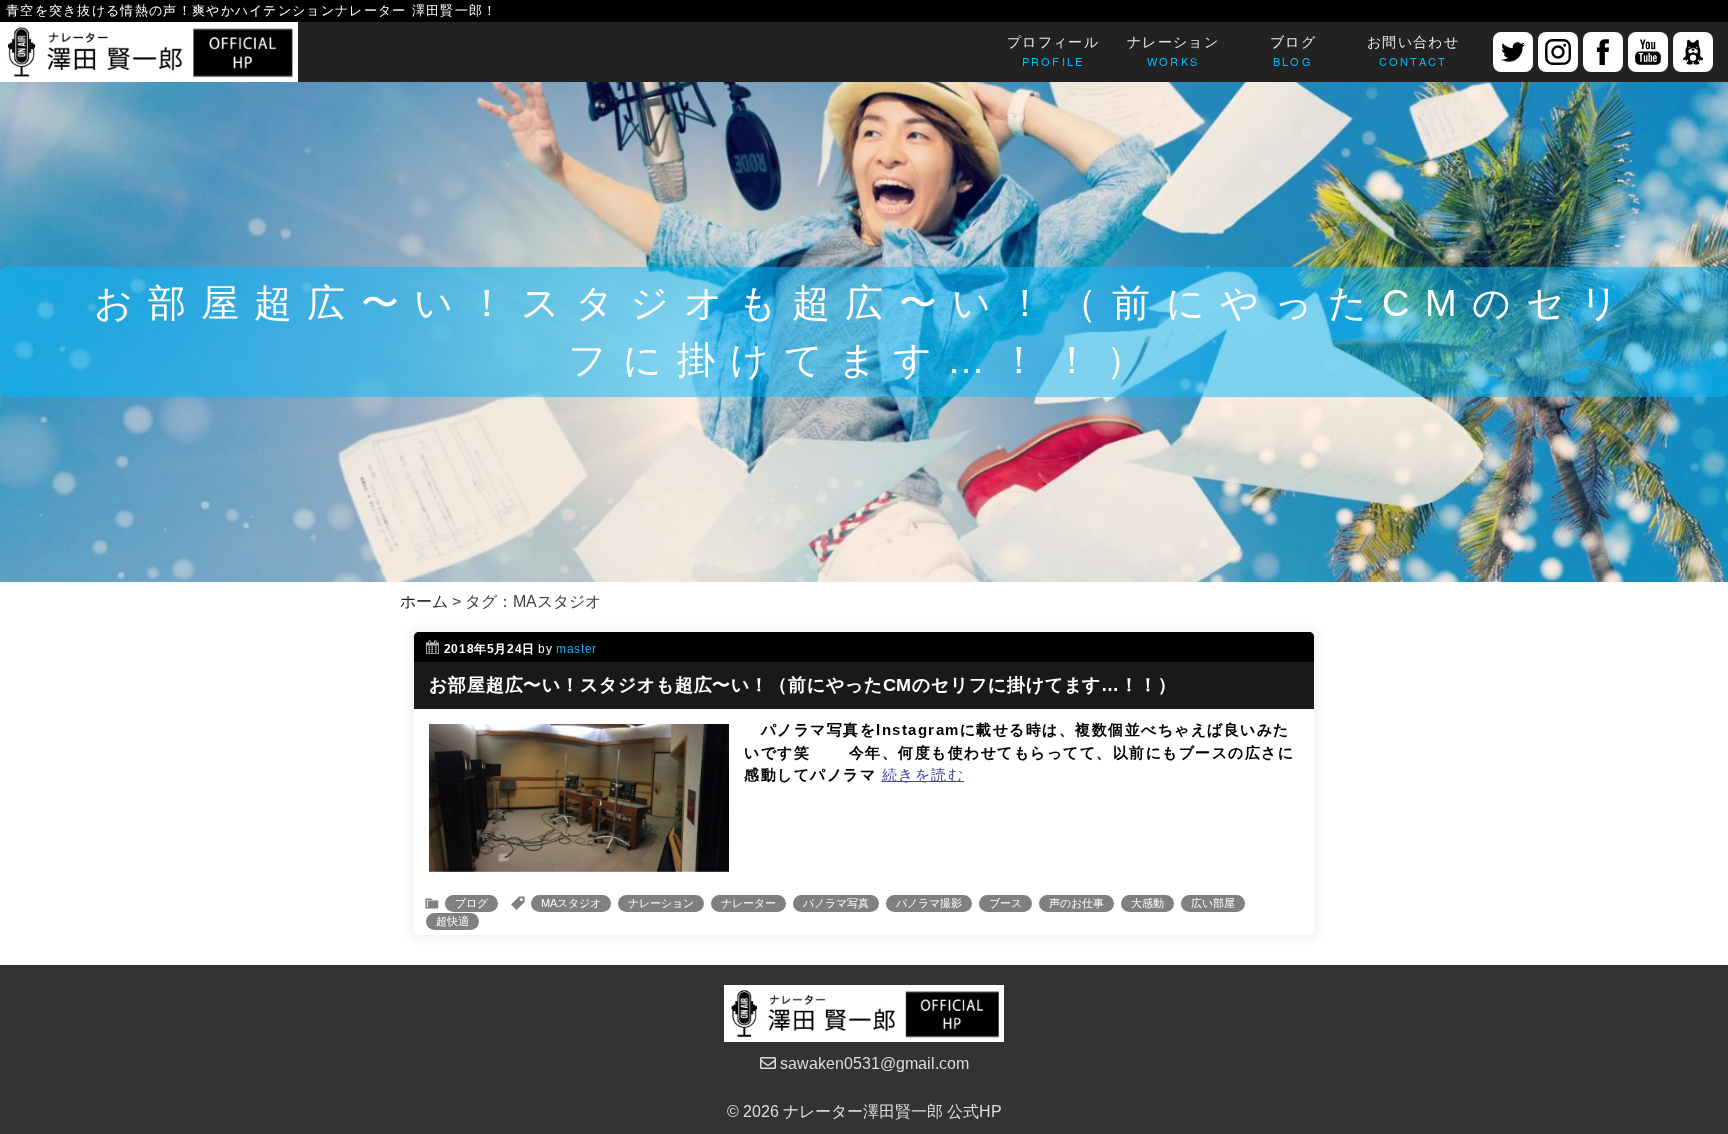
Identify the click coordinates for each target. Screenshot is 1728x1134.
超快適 (452, 921)
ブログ (471, 903)
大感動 (1147, 903)
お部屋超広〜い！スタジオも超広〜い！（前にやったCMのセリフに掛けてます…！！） (803, 685)
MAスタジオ (571, 903)
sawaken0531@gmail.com (872, 1063)
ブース (1005, 903)
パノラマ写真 (836, 903)
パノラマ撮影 (929, 903)
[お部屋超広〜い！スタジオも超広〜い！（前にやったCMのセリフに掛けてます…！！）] (579, 859)
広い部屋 (1213, 903)
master (576, 649)
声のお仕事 (1076, 903)
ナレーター (748, 903)
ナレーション (661, 903)
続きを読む (923, 774)
